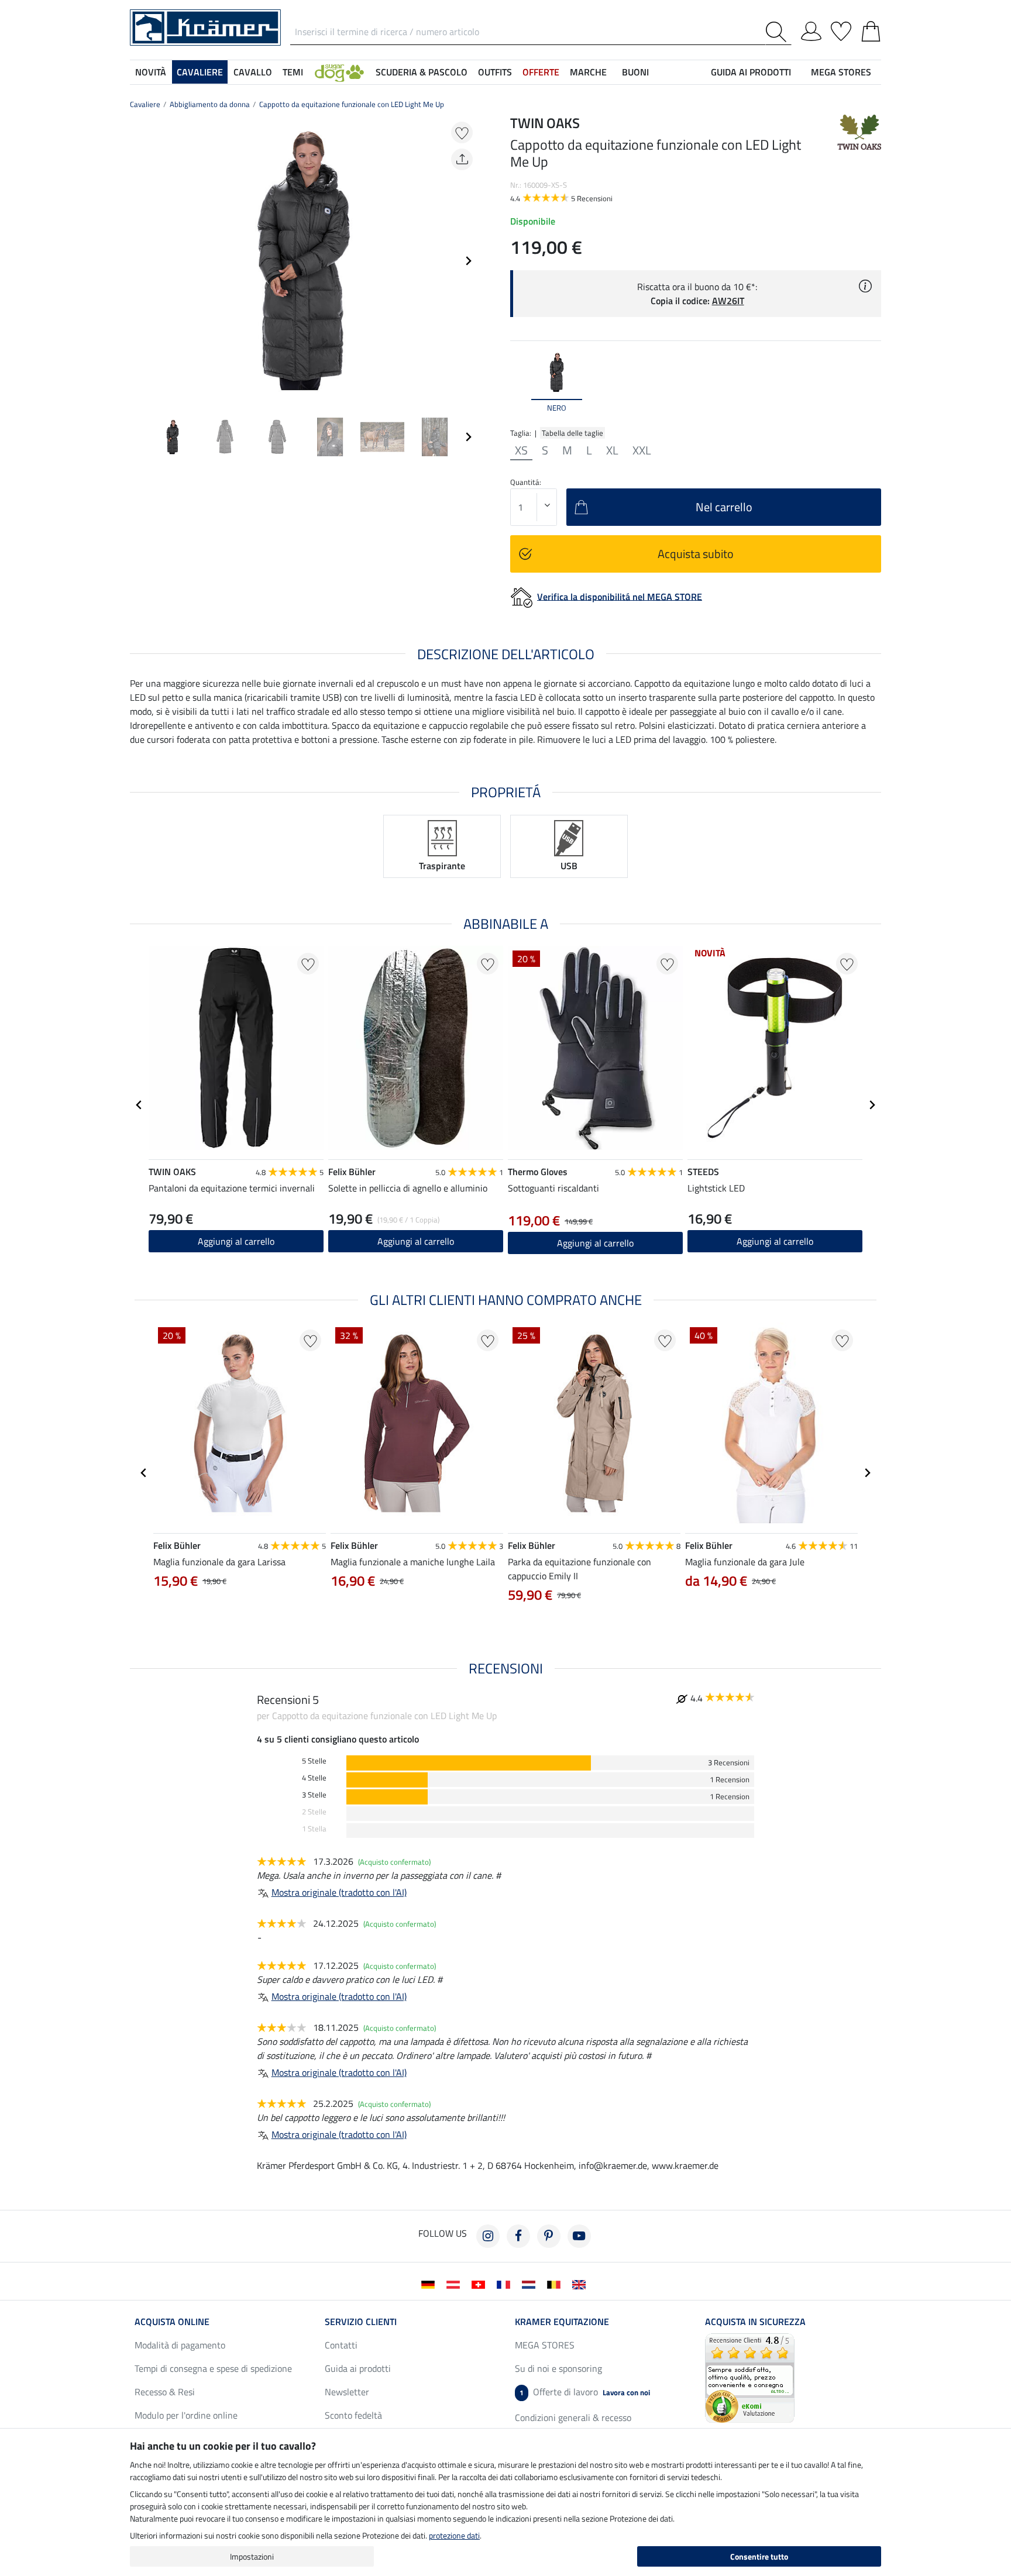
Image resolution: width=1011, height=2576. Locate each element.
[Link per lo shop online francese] (506, 2284)
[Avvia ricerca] (778, 32)
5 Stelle (314, 1761)
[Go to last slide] (139, 1105)
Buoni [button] (635, 72)
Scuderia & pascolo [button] (422, 72)
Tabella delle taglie (572, 433)
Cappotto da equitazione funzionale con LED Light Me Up (352, 104)
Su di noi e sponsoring (558, 2368)
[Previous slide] (139, 261)
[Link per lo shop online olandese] (531, 2284)
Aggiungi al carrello (236, 1241)
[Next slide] (468, 261)
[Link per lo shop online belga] (556, 2284)
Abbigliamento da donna (210, 104)
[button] (339, 72)
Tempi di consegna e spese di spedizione (213, 2368)
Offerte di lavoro (585, 2392)
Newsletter (347, 2392)
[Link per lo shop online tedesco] (430, 2284)
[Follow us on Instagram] (488, 2236)
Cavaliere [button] (200, 72)
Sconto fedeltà (353, 2415)
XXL (642, 450)
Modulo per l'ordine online (186, 2415)
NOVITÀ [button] (151, 72)
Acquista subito (696, 554)
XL (612, 450)
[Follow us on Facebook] (518, 2236)
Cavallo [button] (253, 72)
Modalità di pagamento (180, 2345)
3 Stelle (314, 1795)
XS (521, 450)
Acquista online (172, 2322)
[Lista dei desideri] (841, 29)
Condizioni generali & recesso (573, 2417)
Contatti (341, 2345)
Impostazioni (252, 2556)
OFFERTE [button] (541, 72)
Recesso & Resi (165, 2392)
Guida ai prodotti (358, 2368)
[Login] (811, 29)
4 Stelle (314, 1778)
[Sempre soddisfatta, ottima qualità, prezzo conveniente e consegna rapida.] (750, 2377)
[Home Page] (205, 26)
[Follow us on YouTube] (579, 2236)
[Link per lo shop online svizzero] (481, 2284)
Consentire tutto (759, 2556)
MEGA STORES (841, 72)
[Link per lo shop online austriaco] (455, 2284)
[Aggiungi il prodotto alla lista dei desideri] (462, 132)
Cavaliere (145, 104)
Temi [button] (293, 72)
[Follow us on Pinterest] (549, 2236)
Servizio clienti (361, 2322)
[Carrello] (871, 29)
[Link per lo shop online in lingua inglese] (581, 2284)
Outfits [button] (495, 72)
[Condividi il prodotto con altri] (462, 159)
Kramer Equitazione (562, 2322)
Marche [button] (588, 72)
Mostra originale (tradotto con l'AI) (339, 1892)
